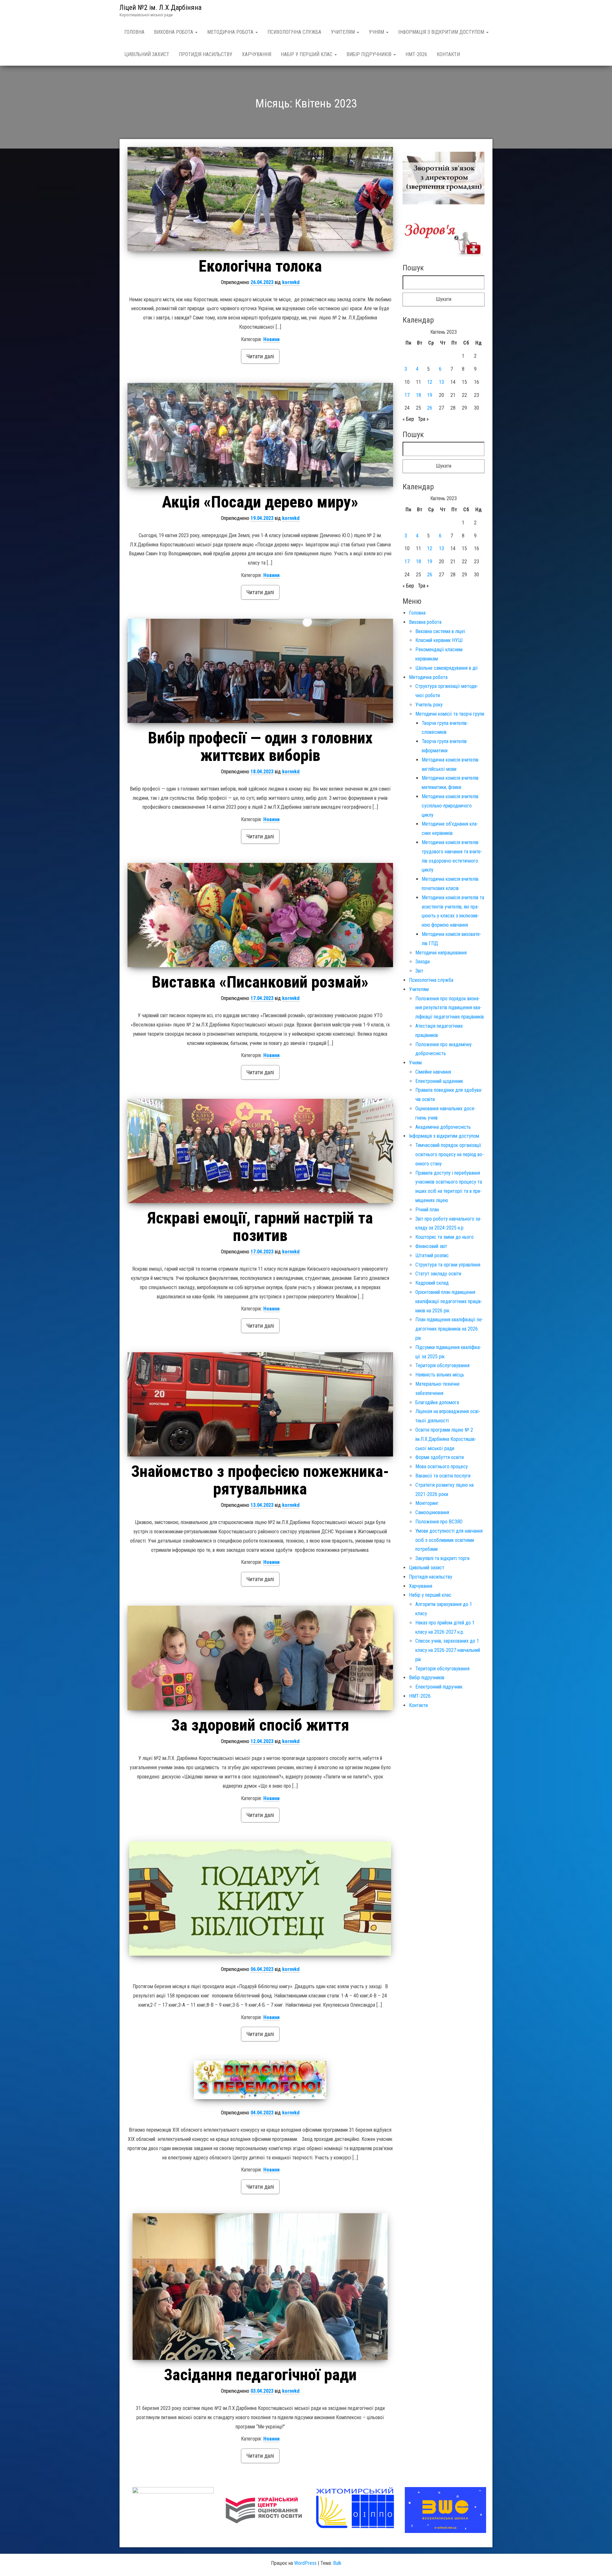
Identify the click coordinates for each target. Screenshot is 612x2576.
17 (407, 395)
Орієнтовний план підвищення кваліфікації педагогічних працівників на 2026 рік (449, 1301)
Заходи (423, 962)
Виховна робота (174, 32)
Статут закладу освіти (438, 1274)
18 (419, 395)
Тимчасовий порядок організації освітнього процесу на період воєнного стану (450, 1154)
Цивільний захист (147, 54)
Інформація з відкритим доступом (442, 32)
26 (430, 408)
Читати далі (260, 356)
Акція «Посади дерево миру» (260, 502)
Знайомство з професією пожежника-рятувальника (260, 1480)
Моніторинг (427, 1503)
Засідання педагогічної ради (260, 2375)
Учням (377, 32)
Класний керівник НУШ (439, 640)
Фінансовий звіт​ (431, 1246)
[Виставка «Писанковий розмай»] (260, 915)
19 (430, 395)
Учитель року (429, 705)
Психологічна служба (294, 32)
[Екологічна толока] (260, 199)
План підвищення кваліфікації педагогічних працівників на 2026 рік (449, 1329)
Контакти (448, 54)
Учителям (343, 32)
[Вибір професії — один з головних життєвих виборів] (260, 671)
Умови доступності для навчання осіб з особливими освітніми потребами (449, 1540)
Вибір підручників (370, 54)
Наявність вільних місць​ (440, 1375)
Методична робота (231, 32)
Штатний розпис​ (432, 1255)
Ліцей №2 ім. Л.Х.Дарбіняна (160, 7)
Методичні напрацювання (441, 953)
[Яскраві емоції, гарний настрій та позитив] (260, 1151)
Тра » (423, 419)
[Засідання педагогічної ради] (260, 2287)
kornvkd (291, 282)
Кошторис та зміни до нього (444, 1237)
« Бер (408, 419)
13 (441, 382)
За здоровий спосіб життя (260, 1725)
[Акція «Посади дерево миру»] (260, 435)
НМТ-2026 (416, 54)
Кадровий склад (432, 1283)
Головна (134, 32)
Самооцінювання (432, 1512)
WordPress (305, 2563)
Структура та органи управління (448, 1265)
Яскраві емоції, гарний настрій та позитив (260, 1227)
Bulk (337, 2563)
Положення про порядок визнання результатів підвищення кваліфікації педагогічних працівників (450, 1008)
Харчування (257, 54)
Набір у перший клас (307, 54)
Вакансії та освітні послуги (443, 1476)
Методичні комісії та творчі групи (450, 714)
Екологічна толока (260, 266)
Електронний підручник (439, 1687)
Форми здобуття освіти (440, 1457)
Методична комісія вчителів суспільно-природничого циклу (450, 806)
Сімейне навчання (433, 1072)
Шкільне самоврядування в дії (447, 668)
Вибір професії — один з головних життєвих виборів (260, 747)
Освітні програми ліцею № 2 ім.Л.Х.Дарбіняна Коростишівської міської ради (446, 1439)
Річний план (427, 1210)
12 (430, 382)
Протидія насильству (206, 54)
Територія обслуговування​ (442, 1365)
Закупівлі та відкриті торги (442, 1558)
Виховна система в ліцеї (440, 631)
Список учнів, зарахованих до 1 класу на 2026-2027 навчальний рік (448, 1650)
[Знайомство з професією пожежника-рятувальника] (260, 1404)
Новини (271, 339)
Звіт (419, 971)
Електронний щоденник (439, 1081)
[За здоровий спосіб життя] (260, 1658)
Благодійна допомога (437, 1402)
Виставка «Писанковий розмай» (260, 982)
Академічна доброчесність (443, 1127)
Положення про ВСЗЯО (439, 1522)
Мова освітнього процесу (442, 1467)
